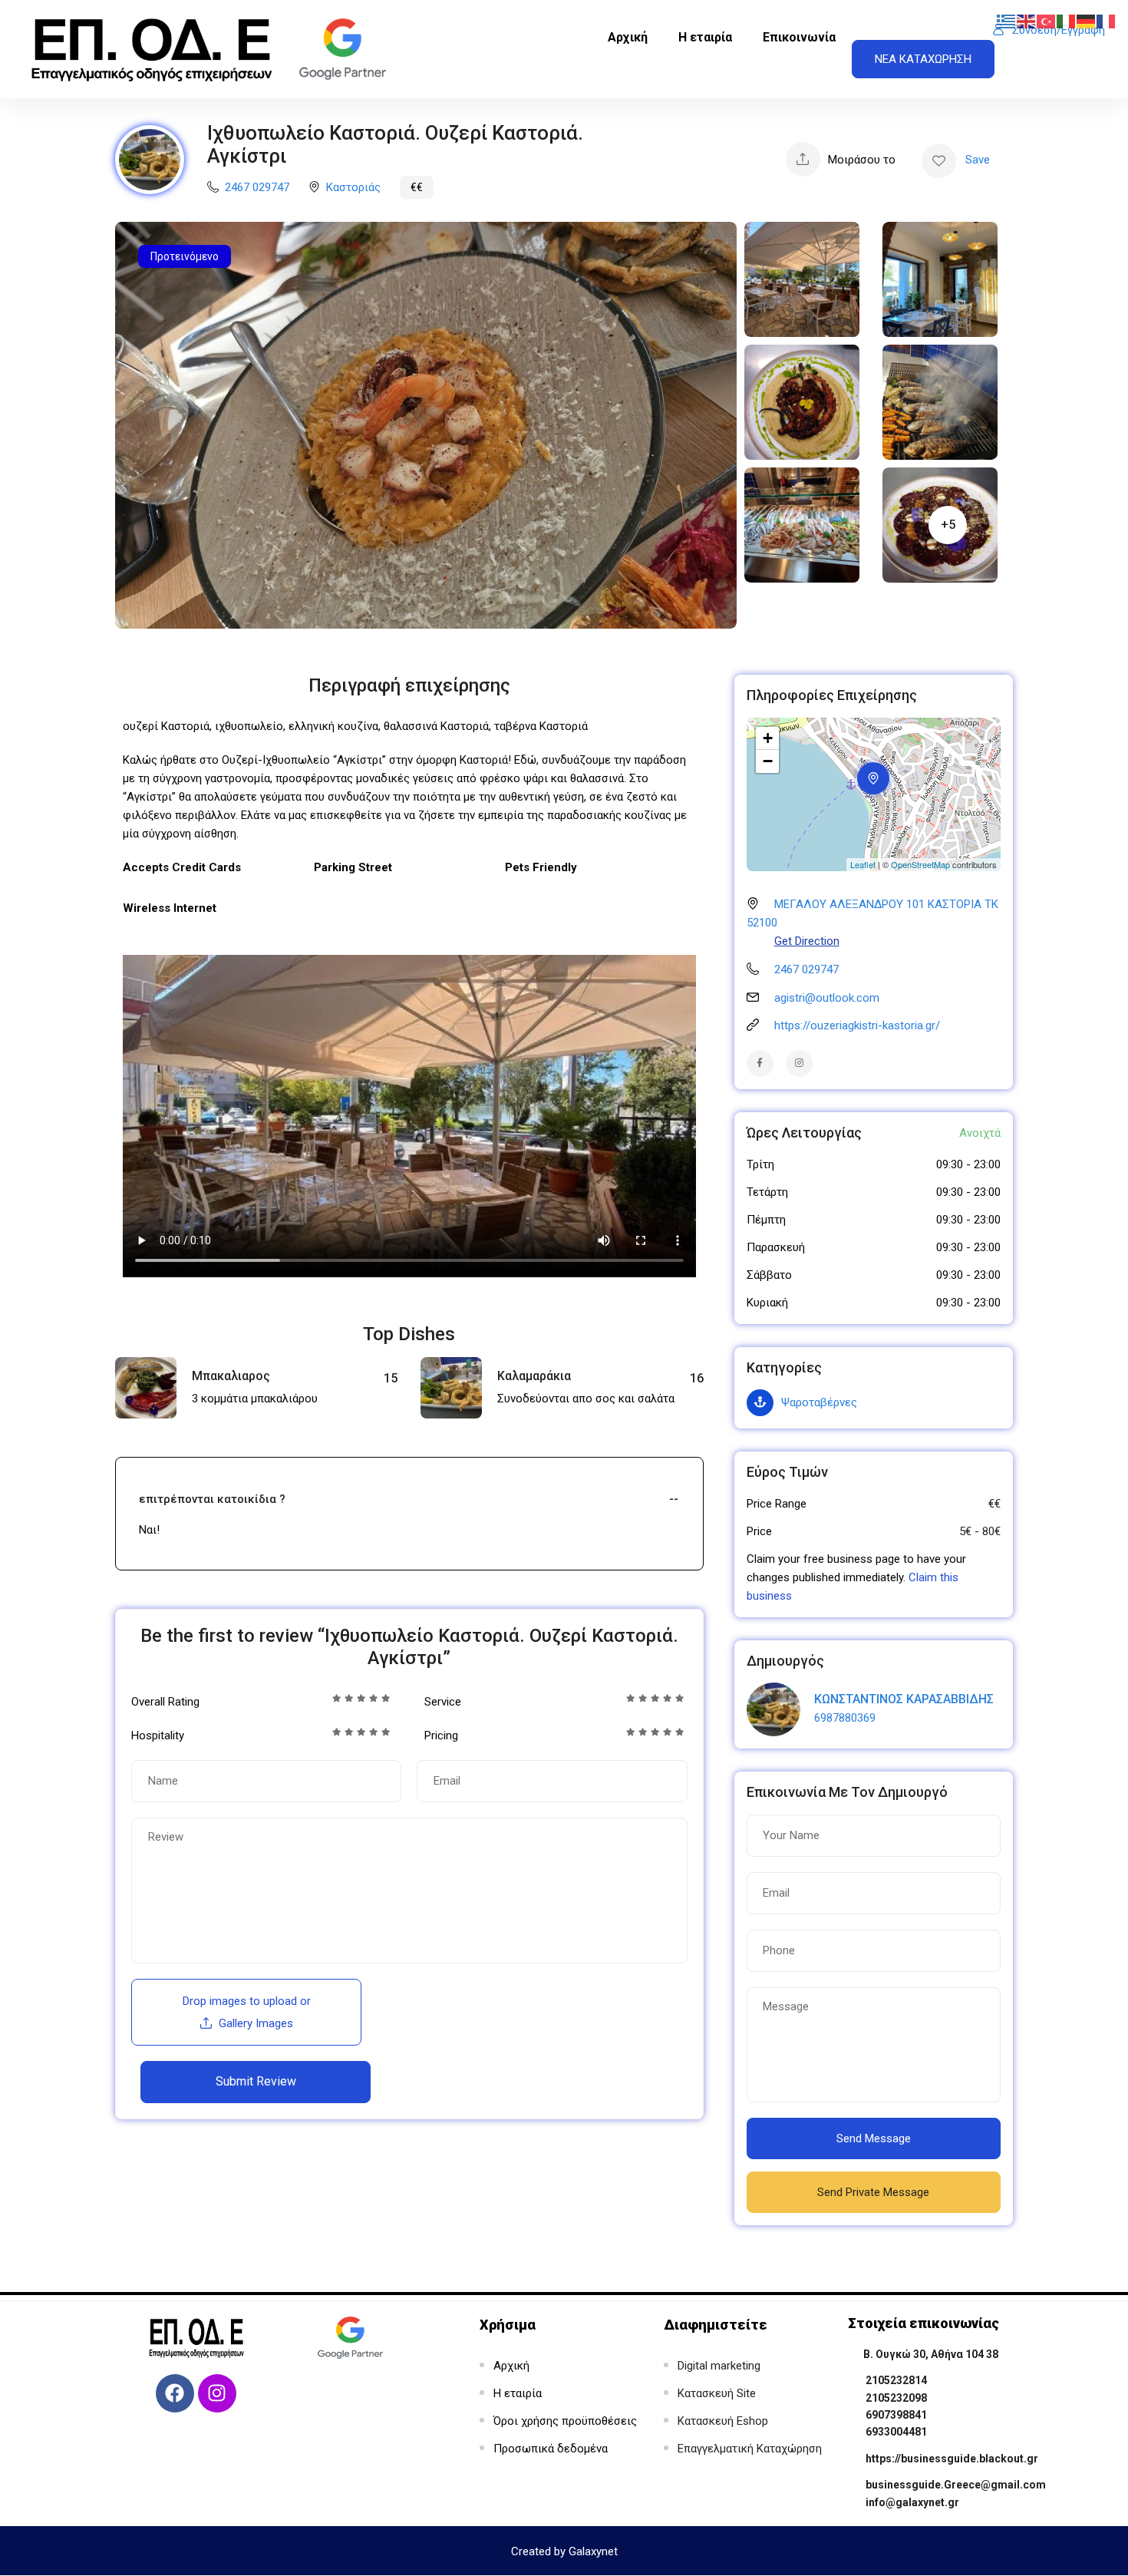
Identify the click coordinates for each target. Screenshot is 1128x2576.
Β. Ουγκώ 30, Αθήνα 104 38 (931, 2354)
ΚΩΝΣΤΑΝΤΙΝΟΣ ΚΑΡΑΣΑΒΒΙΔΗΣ (904, 1699)
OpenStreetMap (920, 864)
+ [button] (768, 738)
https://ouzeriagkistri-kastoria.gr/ (857, 1025)
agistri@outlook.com (827, 998)
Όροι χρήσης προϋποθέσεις (565, 2421)
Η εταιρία (705, 37)
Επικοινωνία (799, 37)
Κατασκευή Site (717, 2393)
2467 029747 (257, 187)
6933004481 (896, 2432)
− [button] (768, 761)
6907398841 (896, 2415)
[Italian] (1067, 21)
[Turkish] (1047, 21)
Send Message (874, 2138)
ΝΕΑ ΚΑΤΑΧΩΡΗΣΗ (923, 59)
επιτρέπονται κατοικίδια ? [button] (212, 1499)
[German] (1087, 21)
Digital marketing (719, 2366)
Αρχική (628, 37)
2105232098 (896, 2398)
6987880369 (845, 1718)
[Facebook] (175, 2393)
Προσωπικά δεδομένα (551, 2449)
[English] (1027, 21)
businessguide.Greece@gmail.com (956, 2485)
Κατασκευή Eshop (723, 2421)
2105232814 (896, 2380)
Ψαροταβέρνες (819, 1402)
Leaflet (863, 864)
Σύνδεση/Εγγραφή (1059, 30)
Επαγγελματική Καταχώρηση (750, 2449)
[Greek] (1007, 21)
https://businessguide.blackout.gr (952, 2459)
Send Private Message (873, 2192)
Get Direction (807, 941)
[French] (1107, 21)
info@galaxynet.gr (912, 2502)
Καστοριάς (353, 187)
